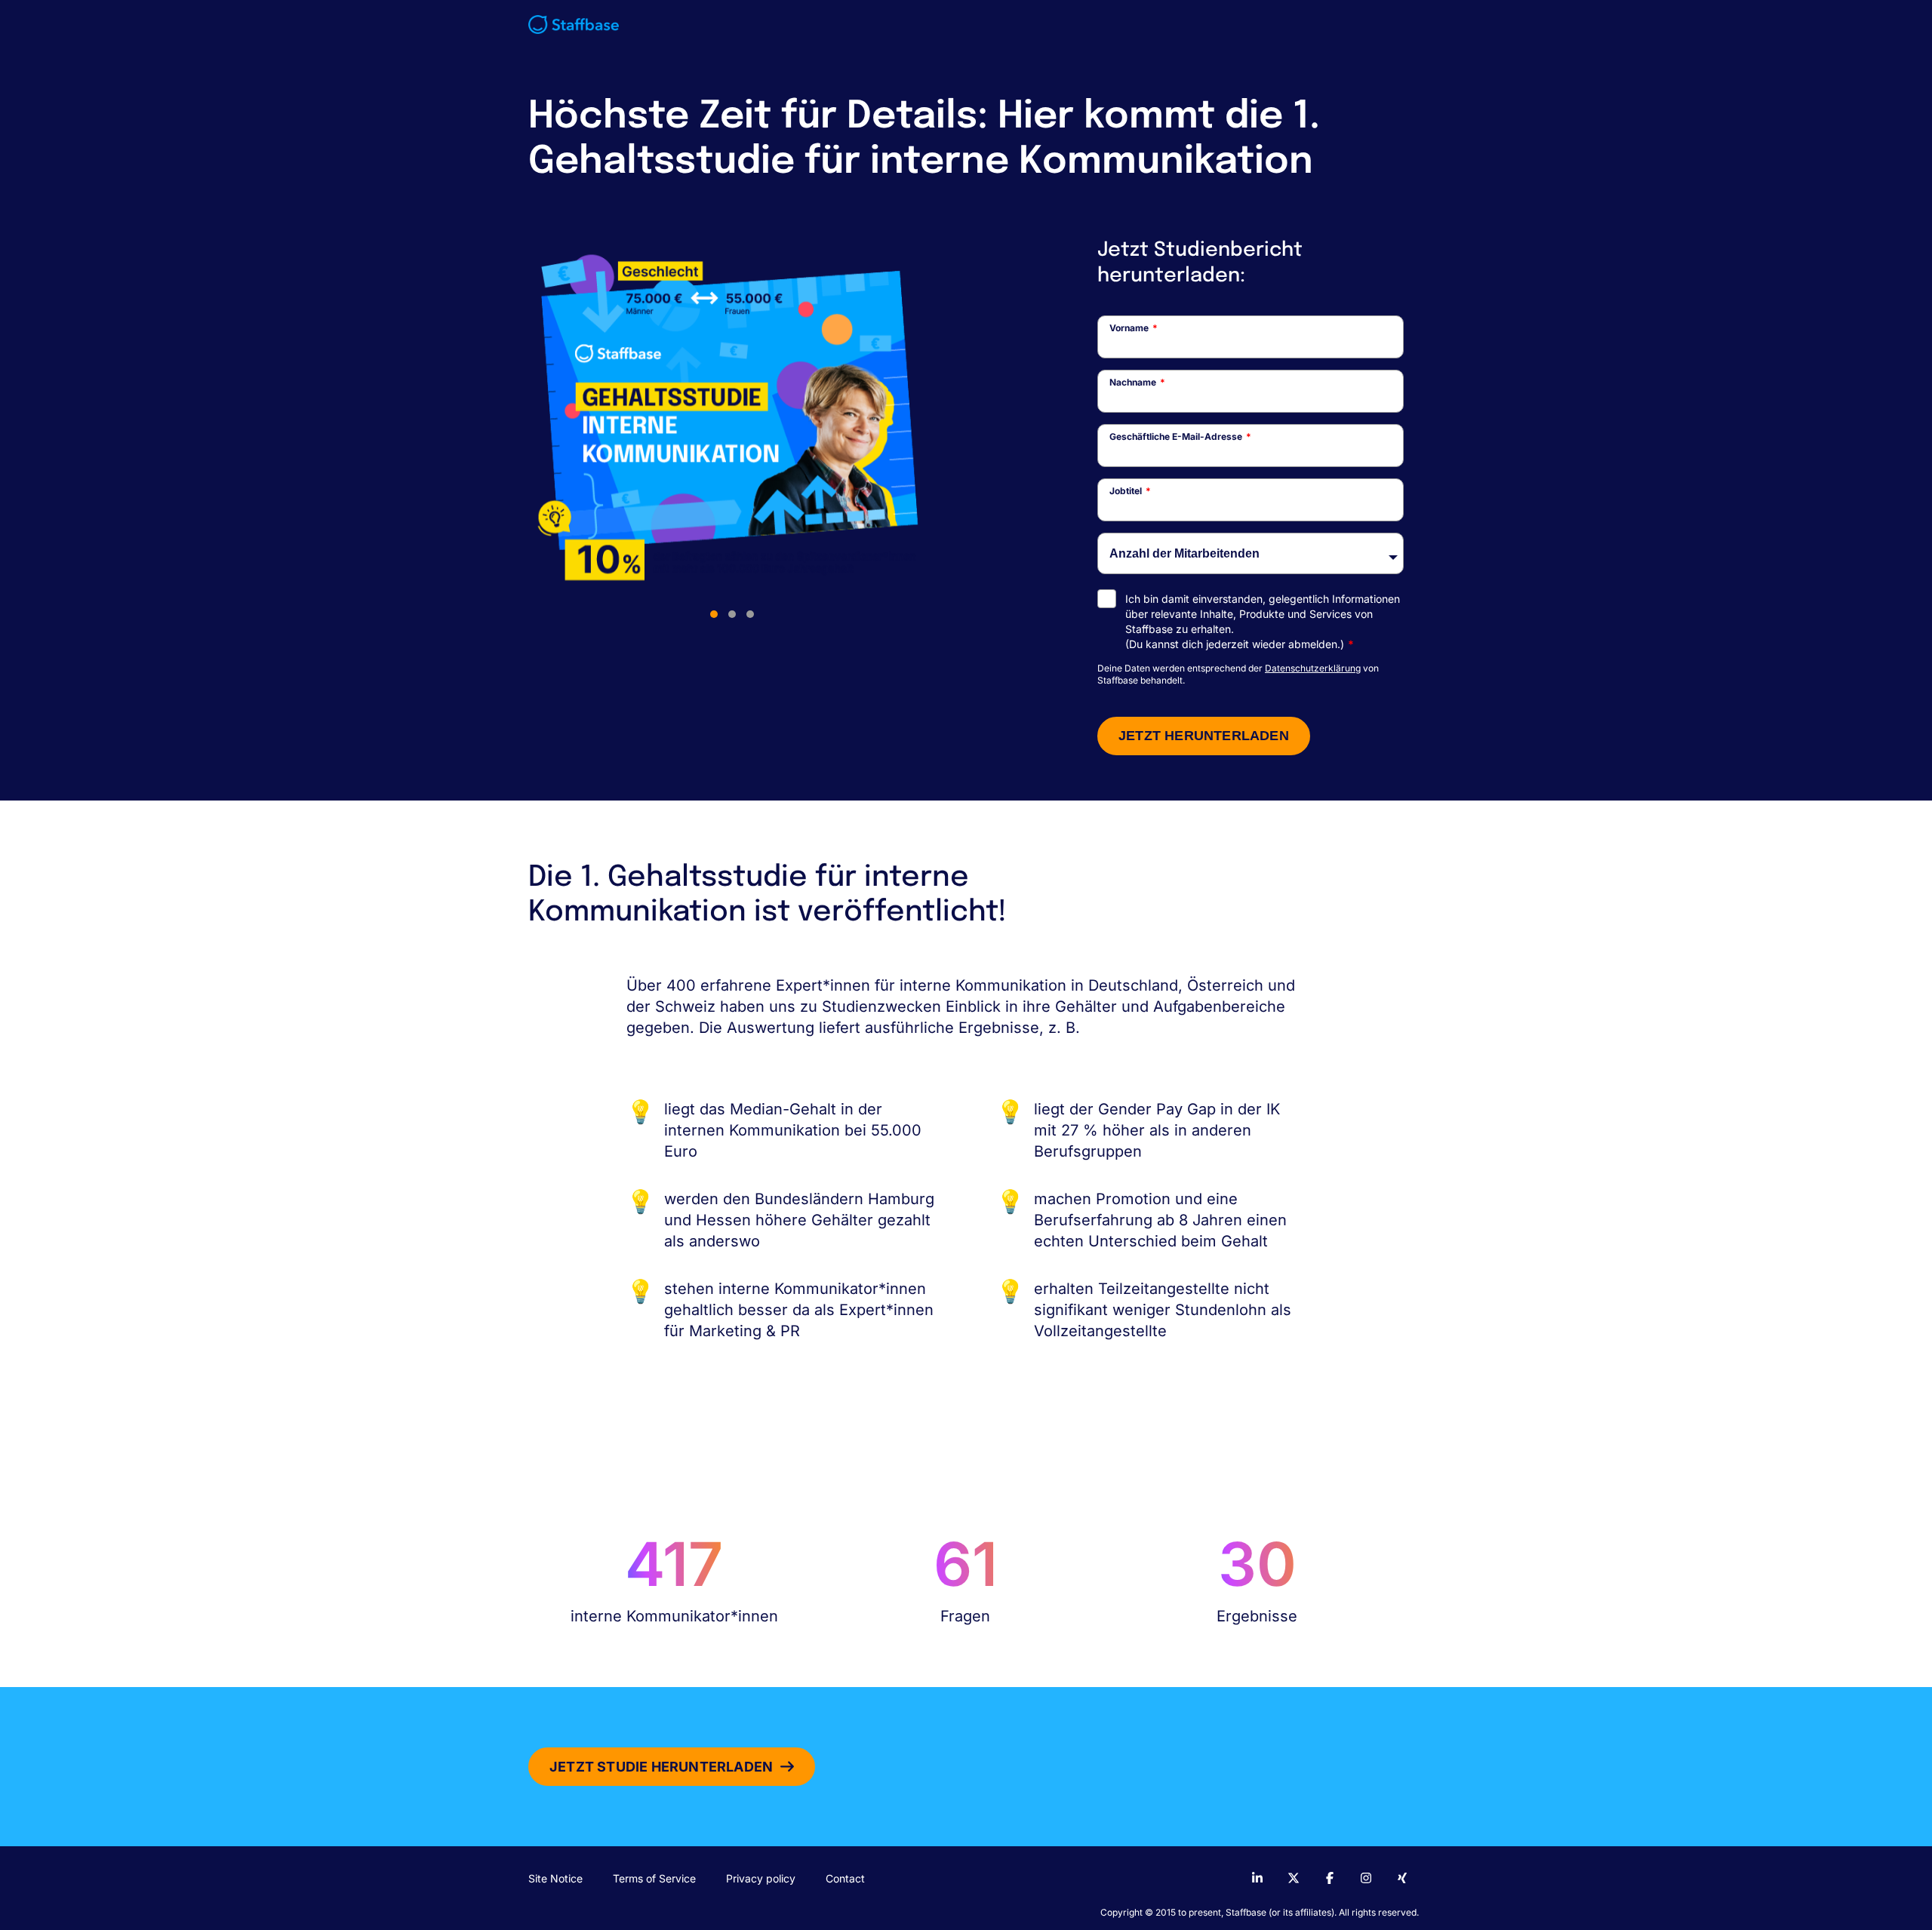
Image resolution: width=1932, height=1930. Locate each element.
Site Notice (555, 1878)
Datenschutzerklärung (1313, 668)
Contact (845, 1878)
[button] (714, 614)
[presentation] (551, 432)
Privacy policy (761, 1878)
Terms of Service (654, 1878)
